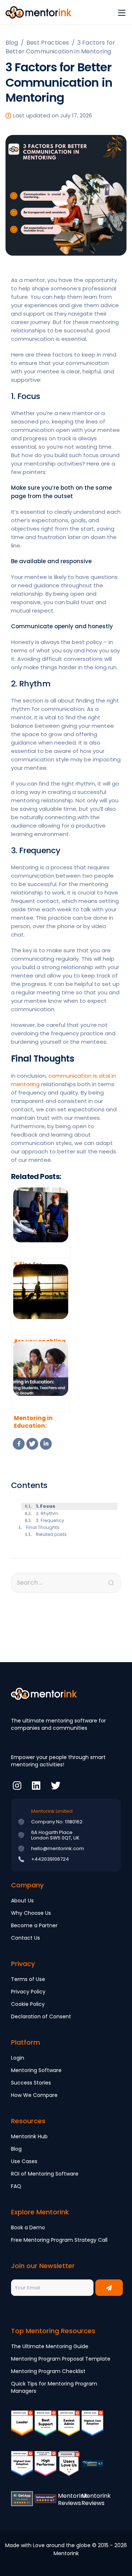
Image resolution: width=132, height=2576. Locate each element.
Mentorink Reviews (73, 2499)
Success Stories (31, 2083)
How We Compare (34, 2095)
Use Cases (24, 2161)
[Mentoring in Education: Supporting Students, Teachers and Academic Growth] (40, 1375)
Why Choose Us (31, 1913)
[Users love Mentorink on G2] (69, 2469)
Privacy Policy (28, 1992)
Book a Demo (28, 2227)
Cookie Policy (28, 2004)
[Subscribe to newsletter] (109, 2288)
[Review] (92, 2469)
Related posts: (52, 1534)
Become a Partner (34, 1925)
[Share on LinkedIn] (46, 1444)
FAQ (16, 2186)
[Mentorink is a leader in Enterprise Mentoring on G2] (69, 2428)
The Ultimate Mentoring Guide (50, 2346)
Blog (16, 2149)
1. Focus (46, 1506)
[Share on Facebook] (19, 1444)
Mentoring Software (36, 2070)
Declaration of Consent (41, 2016)
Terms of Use (28, 1979)
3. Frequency (51, 1520)
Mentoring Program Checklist (48, 2371)
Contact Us (25, 1938)
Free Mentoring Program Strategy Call (59, 2240)
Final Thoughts (43, 1527)
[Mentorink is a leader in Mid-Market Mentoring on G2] (45, 2428)
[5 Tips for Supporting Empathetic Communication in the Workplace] (40, 1222)
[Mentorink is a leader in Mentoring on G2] (22, 2428)
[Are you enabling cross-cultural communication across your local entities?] (40, 1299)
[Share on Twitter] (32, 1444)
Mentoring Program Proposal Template (61, 2359)
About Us (22, 1901)
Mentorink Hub (29, 2136)
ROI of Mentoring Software (45, 2174)
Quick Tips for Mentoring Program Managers (54, 2387)
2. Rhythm (48, 1513)
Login (18, 2058)
